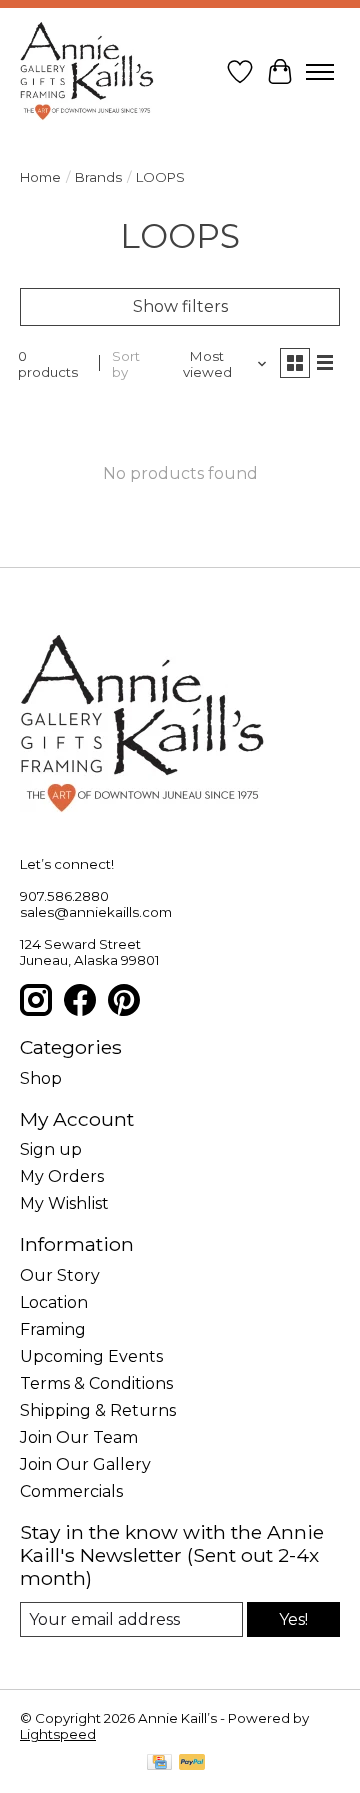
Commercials (71, 1491)
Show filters (180, 306)
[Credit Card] (159, 1763)
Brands (98, 177)
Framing (53, 1329)
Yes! (293, 1619)
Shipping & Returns (98, 1410)
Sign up (51, 1149)
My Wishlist (64, 1203)
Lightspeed (58, 1734)
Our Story (60, 1275)
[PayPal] (192, 1763)
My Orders (62, 1176)
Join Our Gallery (85, 1464)
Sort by (126, 364)
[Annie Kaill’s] (87, 72)
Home (40, 177)
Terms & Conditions (96, 1383)
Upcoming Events (91, 1356)
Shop (41, 1078)
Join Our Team (79, 1437)
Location (54, 1302)
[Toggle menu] (320, 72)
